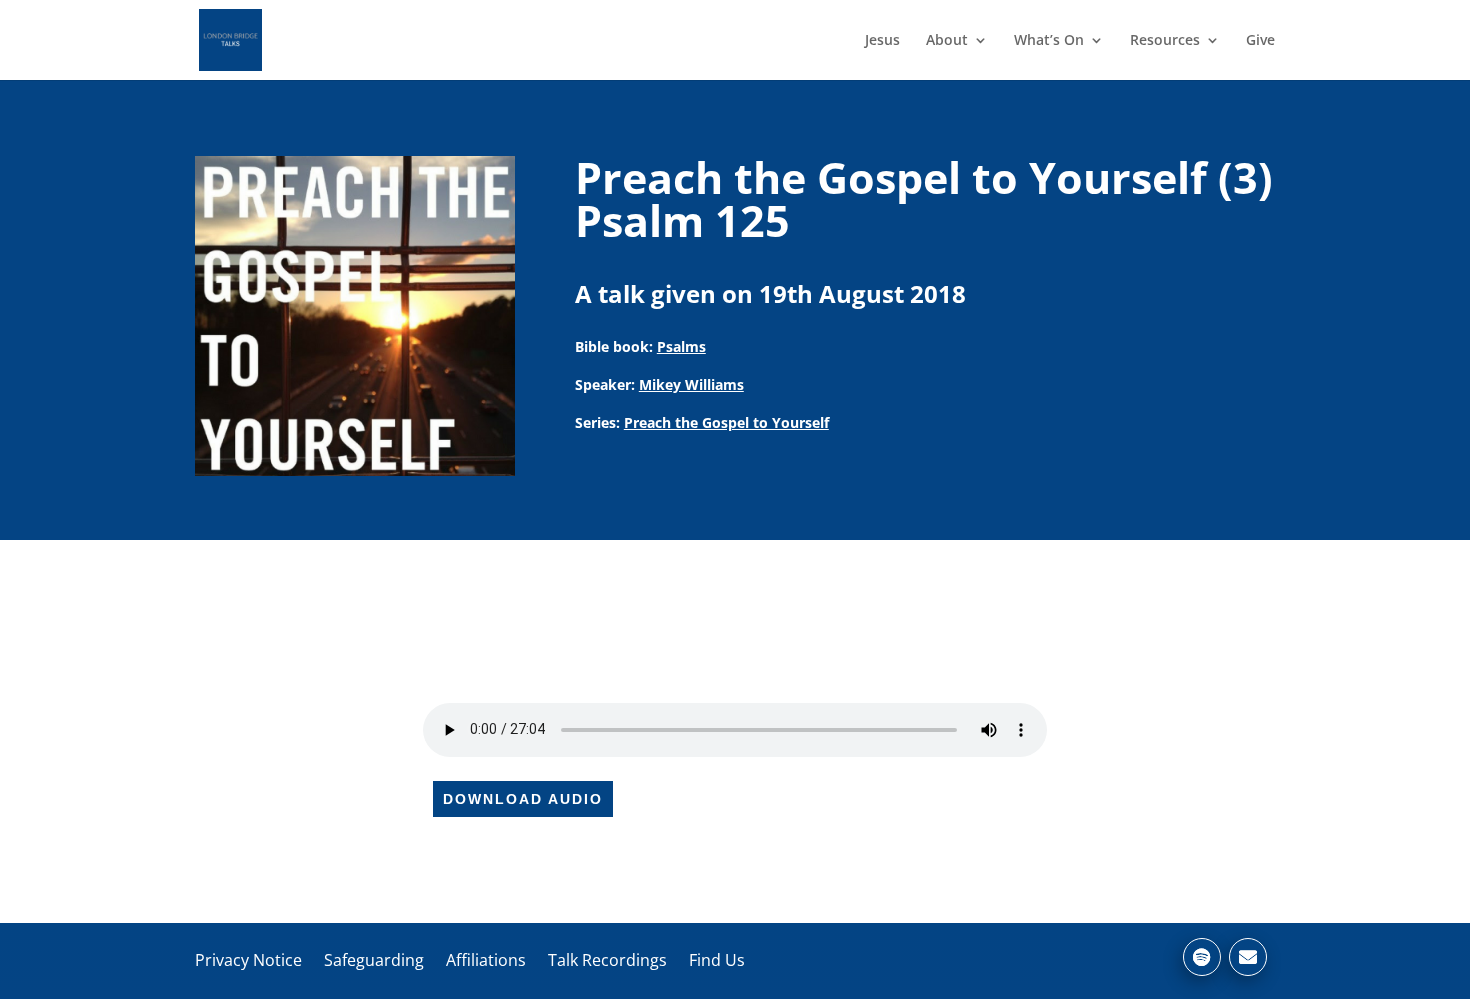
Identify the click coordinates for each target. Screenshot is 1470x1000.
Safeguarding (374, 960)
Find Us (717, 960)
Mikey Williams (691, 384)
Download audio (523, 799)
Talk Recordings (607, 960)
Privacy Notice (248, 960)
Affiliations (486, 960)
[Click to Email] (1248, 957)
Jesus (882, 41)
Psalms (681, 346)
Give (1260, 41)
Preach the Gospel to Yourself (726, 422)
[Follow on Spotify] (1202, 957)
